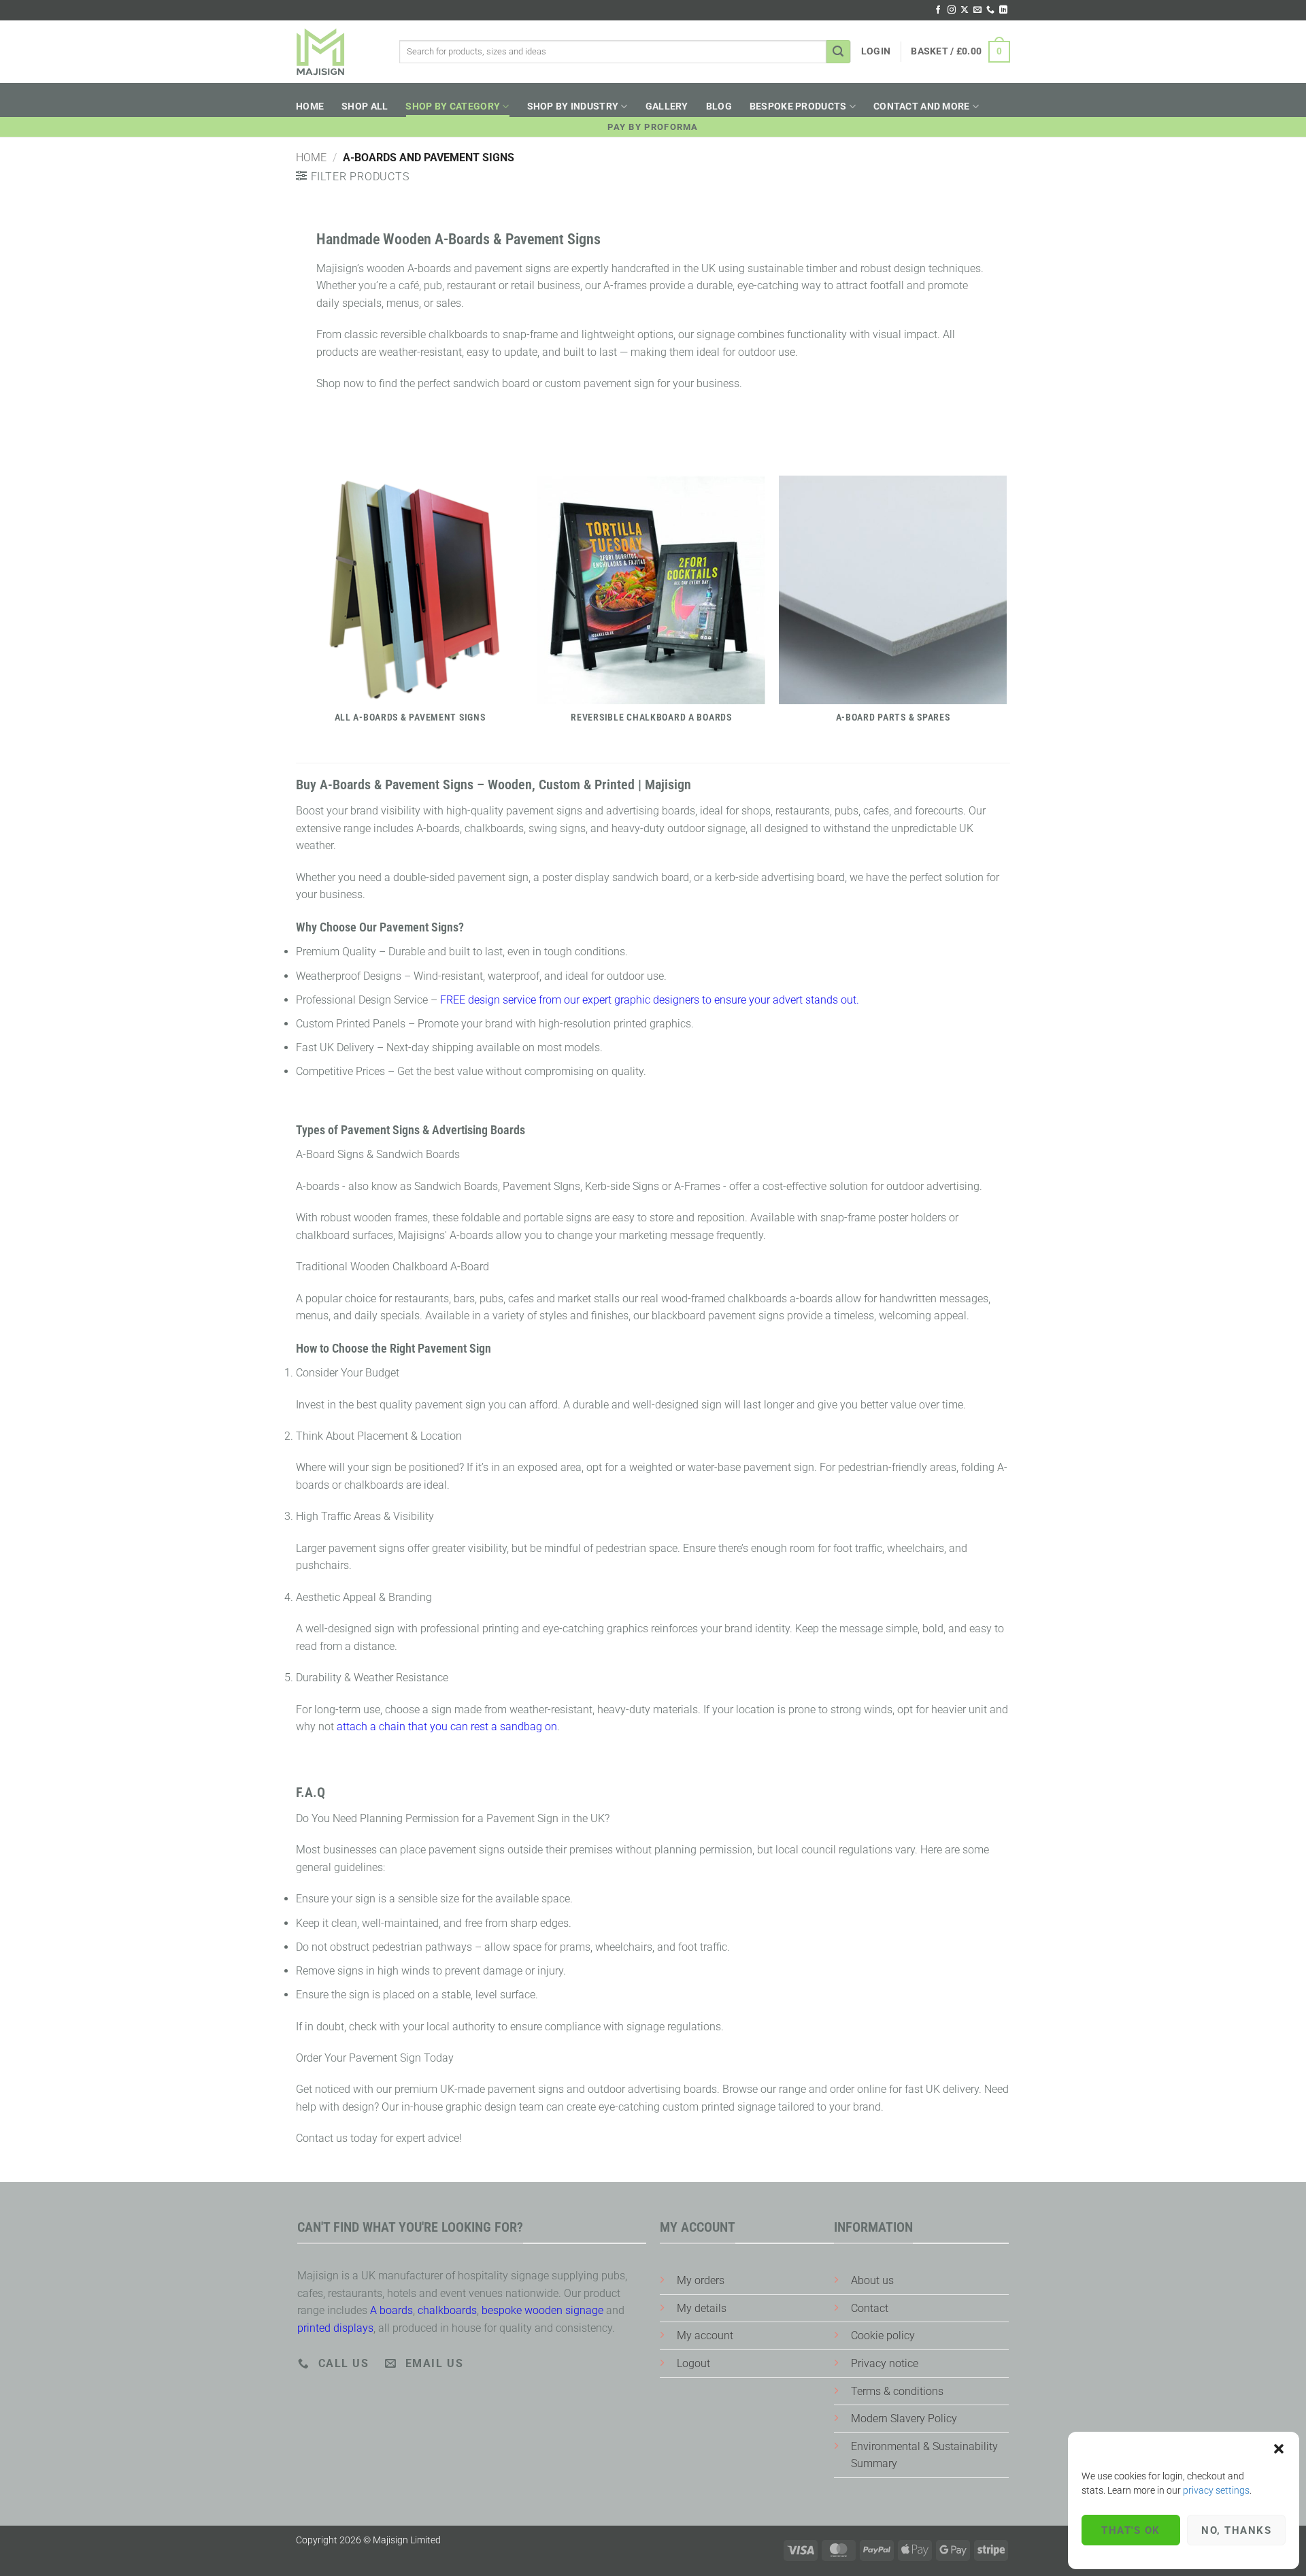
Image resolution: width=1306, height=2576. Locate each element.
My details (702, 2308)
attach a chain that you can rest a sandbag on (447, 1727)
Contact (870, 2308)
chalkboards (447, 2310)
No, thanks (1236, 2530)
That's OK (1131, 2530)
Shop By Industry (573, 106)
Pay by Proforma (653, 127)
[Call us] (990, 10)
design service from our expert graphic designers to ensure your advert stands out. (650, 1000)
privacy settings (1216, 2490)
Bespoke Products (798, 106)
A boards (391, 2310)
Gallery (667, 106)
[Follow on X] (965, 10)
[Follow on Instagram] (952, 10)
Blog (719, 106)
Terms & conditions (897, 2391)
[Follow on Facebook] (938, 10)
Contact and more (922, 106)
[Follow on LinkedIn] (1003, 10)
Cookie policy (883, 2335)
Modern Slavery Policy (904, 2418)
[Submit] (839, 52)
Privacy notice (885, 2363)
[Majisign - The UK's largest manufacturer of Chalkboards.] (320, 52)
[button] (1279, 2449)
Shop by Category (453, 106)
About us (872, 2280)
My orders (701, 2280)
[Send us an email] (977, 10)
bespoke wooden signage (542, 2310)
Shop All (365, 106)
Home (310, 106)
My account (705, 2335)
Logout (693, 2363)
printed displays (335, 2328)
